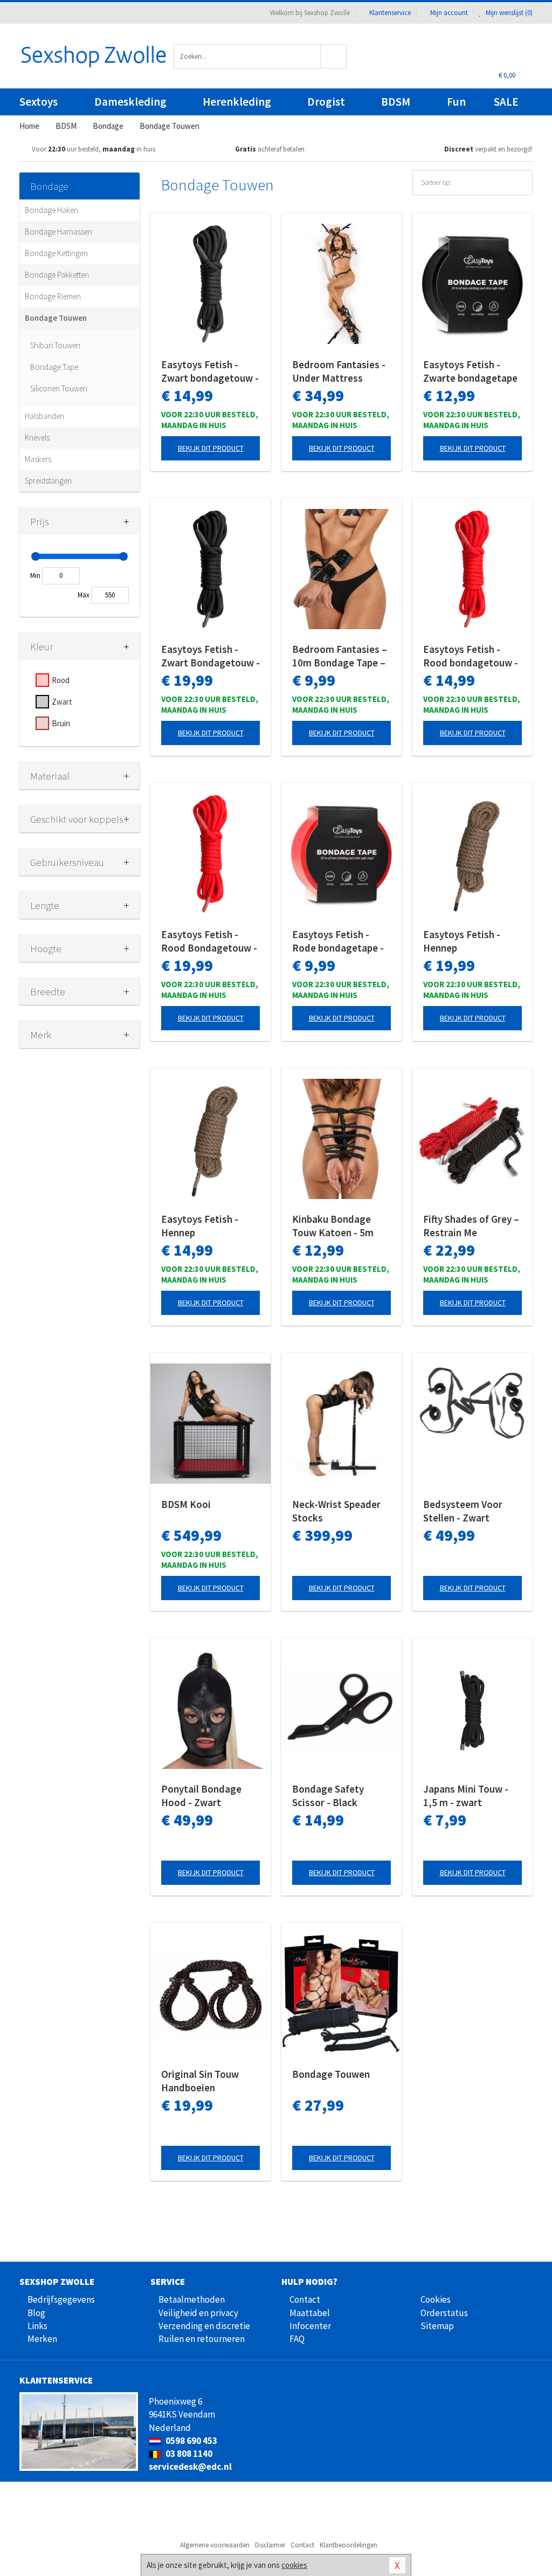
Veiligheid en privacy (198, 2313)
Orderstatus (444, 2313)
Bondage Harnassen (58, 232)
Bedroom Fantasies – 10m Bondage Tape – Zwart (340, 656)
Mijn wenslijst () (508, 13)
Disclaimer (270, 2545)
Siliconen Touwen (59, 388)
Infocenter (310, 2326)
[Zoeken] (334, 56)
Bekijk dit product (211, 448)
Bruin (61, 723)
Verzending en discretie (204, 2326)
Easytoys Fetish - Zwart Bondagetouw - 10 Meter (211, 656)
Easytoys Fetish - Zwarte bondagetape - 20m (470, 371)
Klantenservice (390, 13)
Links (37, 2326)
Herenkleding (237, 102)
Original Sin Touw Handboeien (200, 2081)
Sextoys (39, 102)
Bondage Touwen (56, 318)
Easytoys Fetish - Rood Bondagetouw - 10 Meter (209, 941)
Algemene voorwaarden (215, 2545)
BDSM (396, 102)
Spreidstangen (48, 481)
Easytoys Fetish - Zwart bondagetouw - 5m (210, 371)
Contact (305, 2299)
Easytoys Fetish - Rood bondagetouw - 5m (471, 656)
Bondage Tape (54, 367)
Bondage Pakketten (57, 275)
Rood (61, 680)
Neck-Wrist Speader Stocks (336, 1511)
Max (84, 595)
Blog (36, 2313)
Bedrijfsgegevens (61, 2299)
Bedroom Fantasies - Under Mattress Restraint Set (339, 371)
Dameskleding (130, 102)
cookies (294, 2565)
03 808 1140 (188, 2454)
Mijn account (449, 13)
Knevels (37, 438)
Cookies (436, 2299)
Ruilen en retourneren (202, 2339)
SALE (506, 102)
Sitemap (437, 2326)
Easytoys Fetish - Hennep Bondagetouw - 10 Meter (464, 941)
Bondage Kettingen (56, 253)
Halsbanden (44, 416)
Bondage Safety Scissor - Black (328, 1796)
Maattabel (310, 2313)
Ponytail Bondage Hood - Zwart (201, 1796)
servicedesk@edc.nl (190, 2467)
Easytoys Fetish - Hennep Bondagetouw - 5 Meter (200, 1226)
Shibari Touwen (55, 345)
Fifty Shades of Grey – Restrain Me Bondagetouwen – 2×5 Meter (471, 1226)
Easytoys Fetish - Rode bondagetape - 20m (338, 941)
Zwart (62, 702)
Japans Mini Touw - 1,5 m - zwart (466, 1796)
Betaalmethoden (192, 2299)
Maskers (38, 459)
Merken (42, 2339)
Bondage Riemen (53, 296)
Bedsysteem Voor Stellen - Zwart (463, 1511)
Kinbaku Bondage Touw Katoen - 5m (333, 1226)
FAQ (297, 2339)
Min (35, 576)
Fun (456, 102)
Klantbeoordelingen (349, 2545)
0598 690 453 (191, 2441)
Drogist (326, 102)
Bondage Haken (51, 210)
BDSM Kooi (186, 1504)
